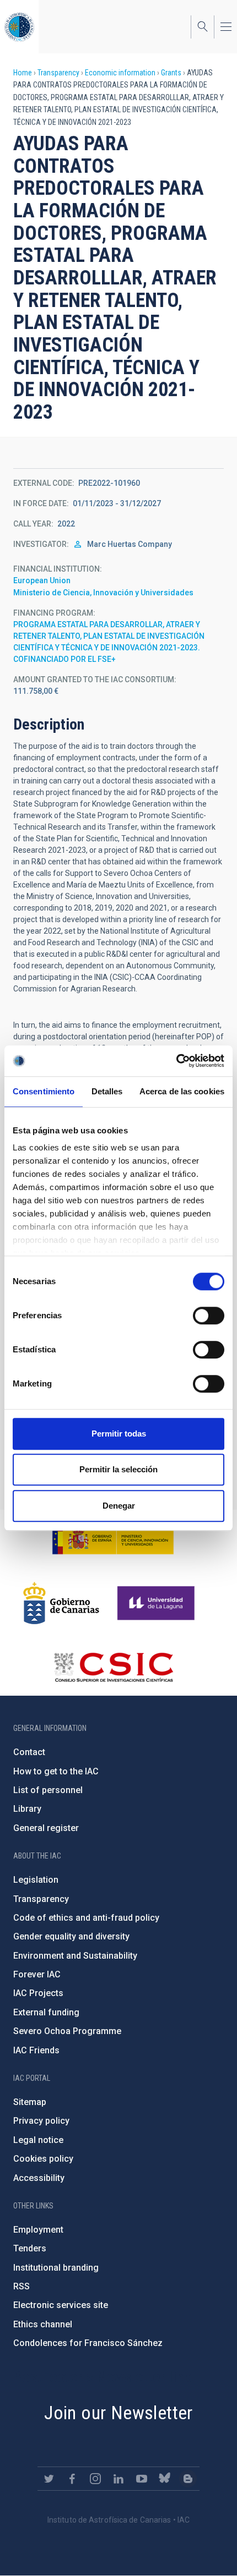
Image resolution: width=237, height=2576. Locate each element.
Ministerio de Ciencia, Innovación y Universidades (103, 593)
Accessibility (39, 2178)
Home (23, 73)
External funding (46, 2012)
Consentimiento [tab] (44, 1091)
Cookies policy (43, 2159)
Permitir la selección (118, 1469)
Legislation (36, 1880)
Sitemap (30, 2102)
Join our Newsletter (118, 2413)
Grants (171, 73)
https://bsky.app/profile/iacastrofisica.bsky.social (165, 2479)
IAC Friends (36, 2050)
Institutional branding (56, 2268)
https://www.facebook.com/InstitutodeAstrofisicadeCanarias (72, 2479)
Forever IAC (37, 1974)
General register (46, 1828)
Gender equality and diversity (71, 1936)
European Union (42, 580)
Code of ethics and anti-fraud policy (86, 1918)
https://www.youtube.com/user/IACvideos (142, 2479)
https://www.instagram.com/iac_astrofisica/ (95, 2479)
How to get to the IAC (56, 1771)
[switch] (209, 1316)
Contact (29, 1752)
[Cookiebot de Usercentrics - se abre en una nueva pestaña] (176, 1061)
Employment (38, 2230)
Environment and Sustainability (75, 1956)
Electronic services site (61, 2305)
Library (27, 1809)
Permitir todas (119, 1434)
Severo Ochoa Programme (67, 2031)
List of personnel (48, 1790)
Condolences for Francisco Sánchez (88, 2343)
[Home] (19, 27)
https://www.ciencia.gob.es (113, 1539)
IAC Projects (38, 1993)
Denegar (119, 1506)
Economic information (120, 73)
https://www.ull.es (157, 1603)
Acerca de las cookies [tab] (182, 1091)
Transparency (58, 73)
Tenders (30, 2248)
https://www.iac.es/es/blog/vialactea (188, 2479)
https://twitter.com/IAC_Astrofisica (49, 2479)
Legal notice (38, 2140)
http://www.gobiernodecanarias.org (61, 1603)
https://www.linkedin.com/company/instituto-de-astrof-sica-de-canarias (118, 2479)
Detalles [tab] (107, 1091)
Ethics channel (43, 2324)
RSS (21, 2286)
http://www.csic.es (113, 1667)
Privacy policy (41, 2121)
